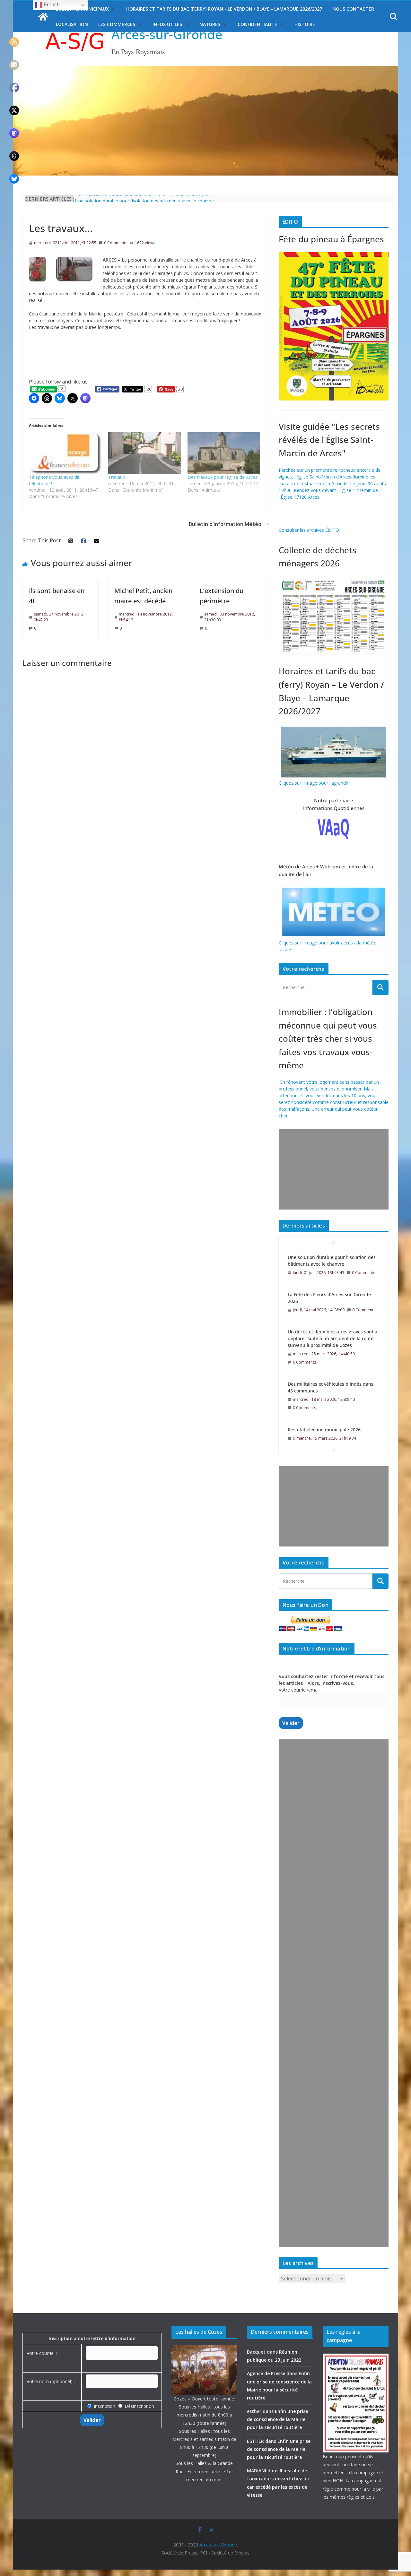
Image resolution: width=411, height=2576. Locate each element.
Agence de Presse (266, 2373)
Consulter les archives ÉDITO (309, 530)
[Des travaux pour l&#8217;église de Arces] (224, 453)
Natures (210, 24)
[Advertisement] (332, 1169)
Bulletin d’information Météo (225, 524)
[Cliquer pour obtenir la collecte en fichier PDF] (334, 580)
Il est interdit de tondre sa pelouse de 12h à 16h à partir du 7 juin (142, 198)
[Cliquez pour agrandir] (334, 256)
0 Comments (116, 243)
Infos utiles (167, 24)
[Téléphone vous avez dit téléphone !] (65, 453)
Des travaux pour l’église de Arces (223, 477)
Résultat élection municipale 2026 (324, 1392)
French (51, 5)
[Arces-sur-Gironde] (205, 70)
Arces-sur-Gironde (167, 34)
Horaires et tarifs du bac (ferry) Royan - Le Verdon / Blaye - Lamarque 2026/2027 (224, 9)
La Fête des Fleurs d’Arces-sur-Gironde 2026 (329, 1261)
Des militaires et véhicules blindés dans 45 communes (331, 1350)
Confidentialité (257, 24)
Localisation (72, 24)
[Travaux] (145, 453)
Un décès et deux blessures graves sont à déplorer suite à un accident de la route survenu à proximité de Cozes (332, 1301)
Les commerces (117, 24)
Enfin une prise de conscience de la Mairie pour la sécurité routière (277, 2419)
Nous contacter (353, 9)
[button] (112, 9)
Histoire (305, 24)
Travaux (117, 477)
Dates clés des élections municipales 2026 (333, 1431)
